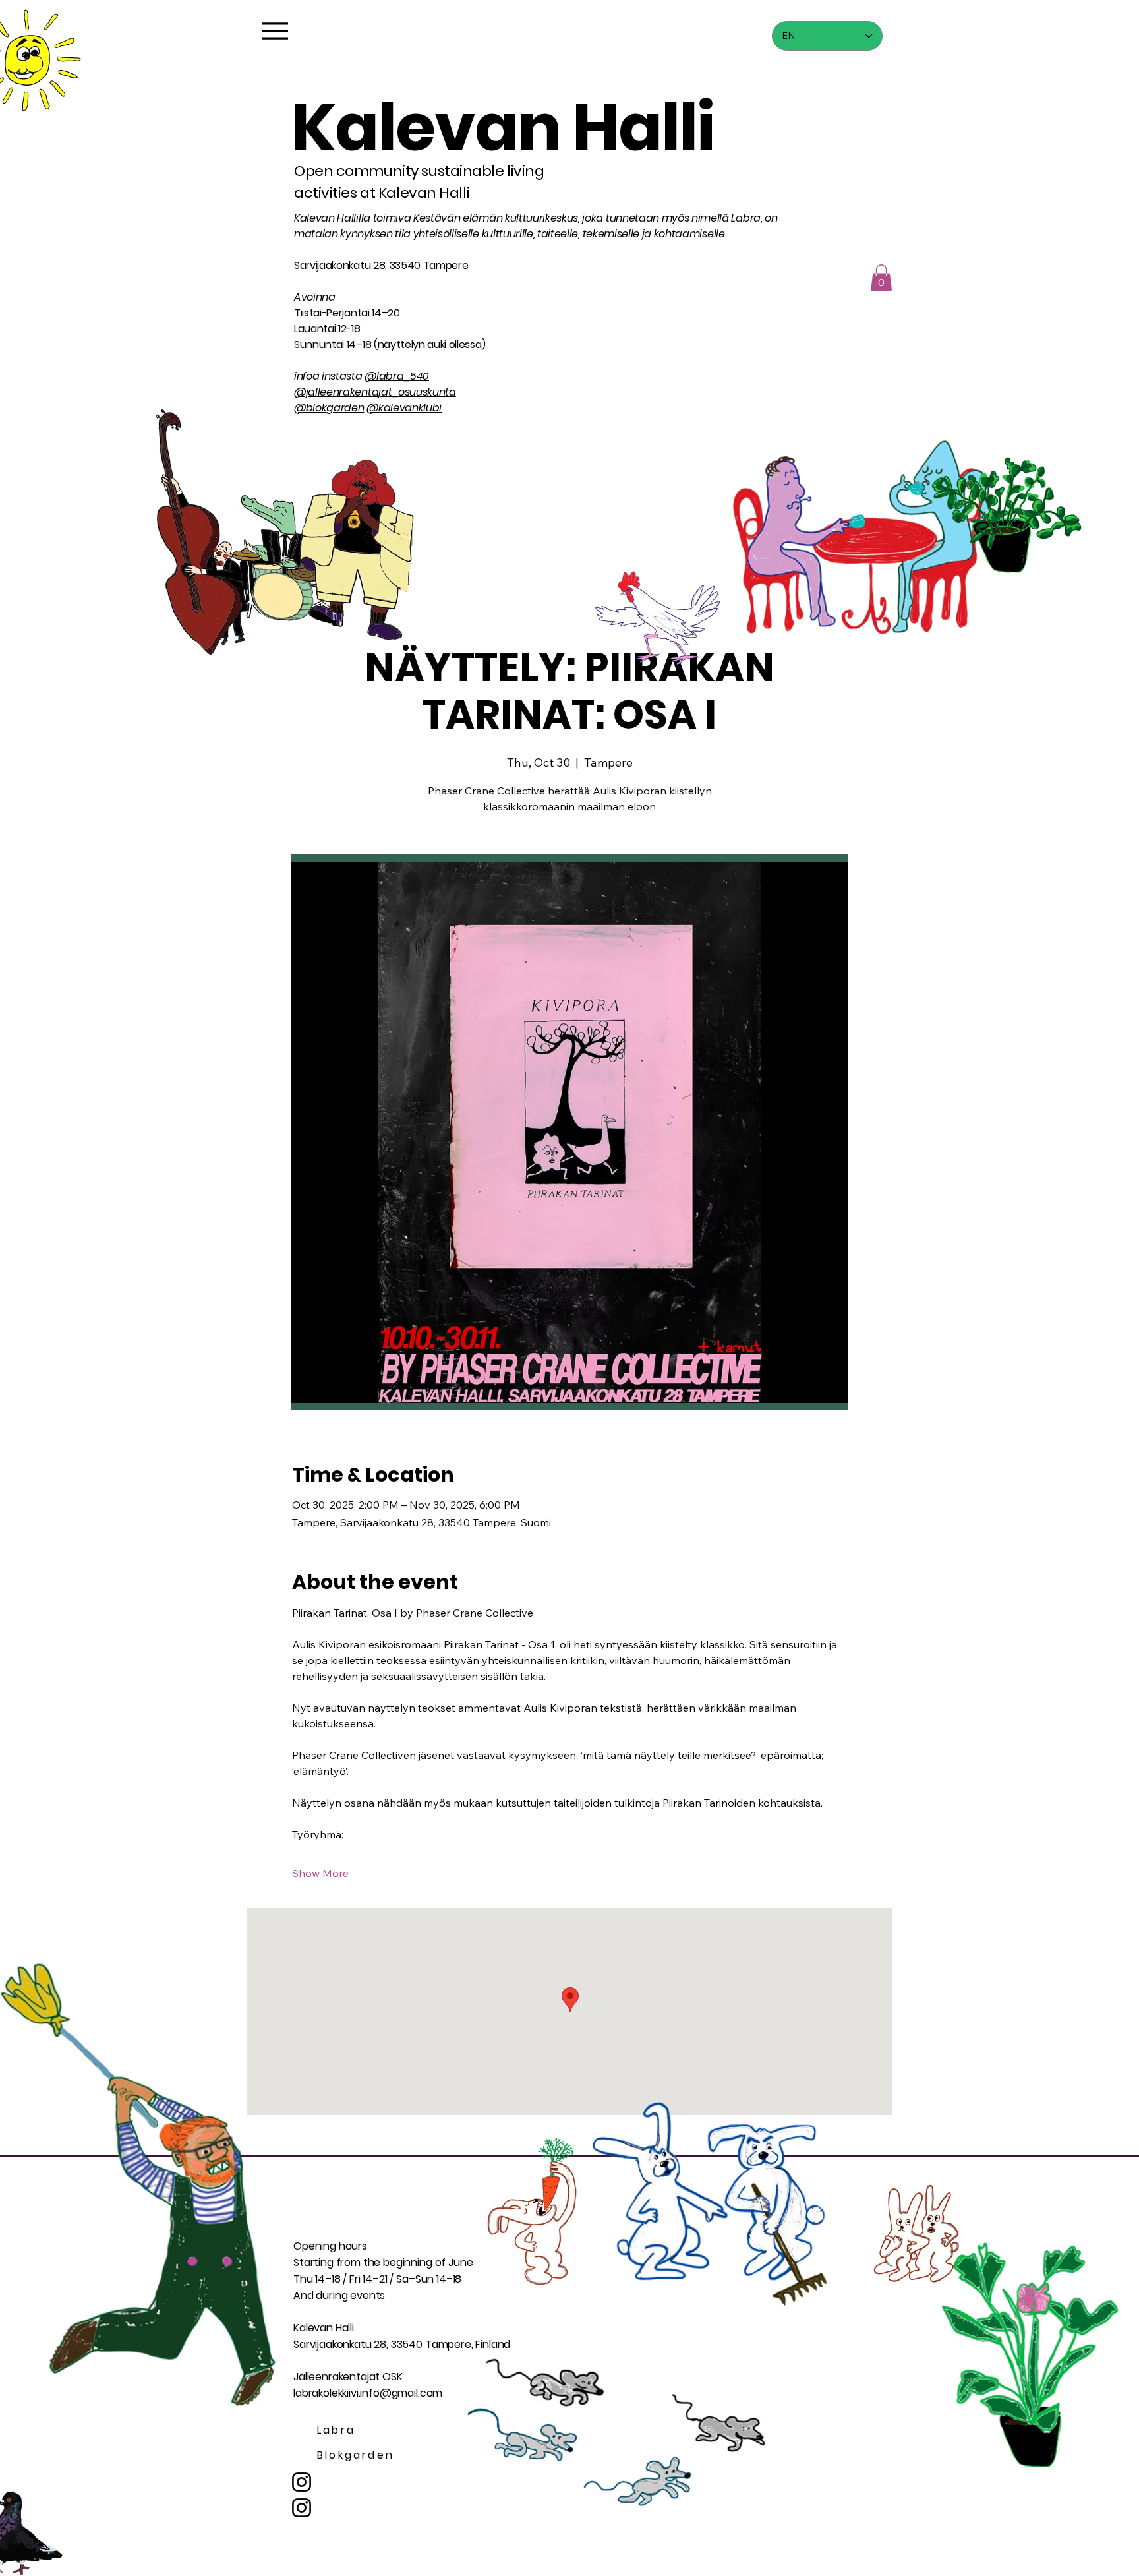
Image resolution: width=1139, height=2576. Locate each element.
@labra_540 (397, 376)
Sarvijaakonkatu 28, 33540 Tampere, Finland (402, 2344)
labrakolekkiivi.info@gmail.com (368, 2393)
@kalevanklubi (404, 408)
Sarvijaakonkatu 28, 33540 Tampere (381, 265)
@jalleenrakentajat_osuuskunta (375, 392)
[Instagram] (302, 2508)
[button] (881, 278)
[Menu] (275, 31)
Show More (320, 1873)
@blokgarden (329, 408)
